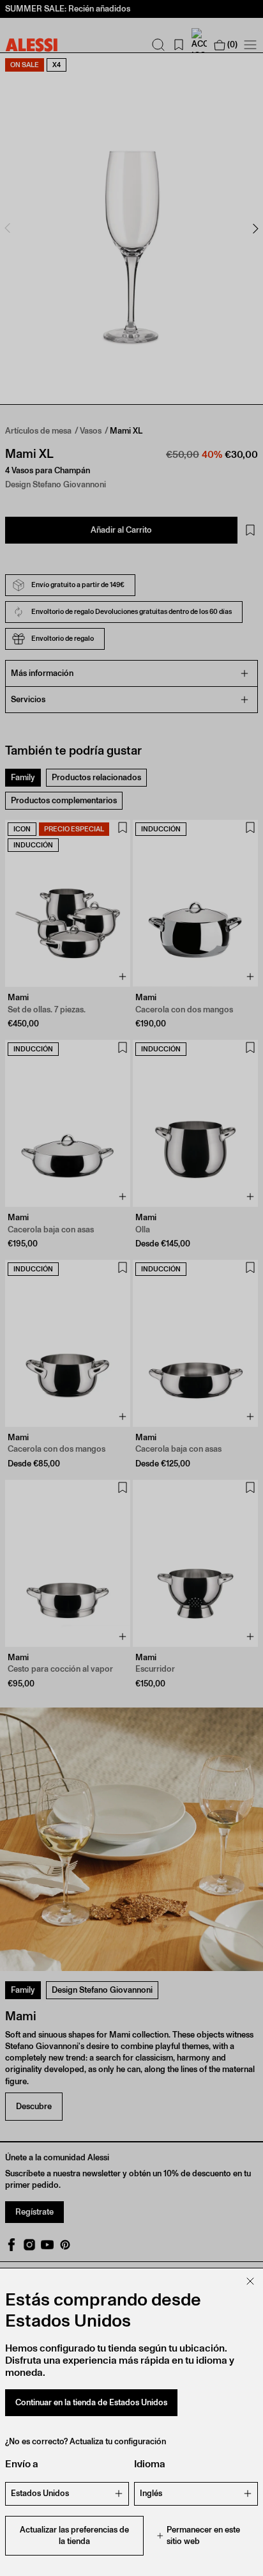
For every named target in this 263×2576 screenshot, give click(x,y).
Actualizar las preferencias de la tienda (74, 2535)
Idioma (150, 2464)
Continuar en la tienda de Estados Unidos (91, 2402)
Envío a (22, 2464)
